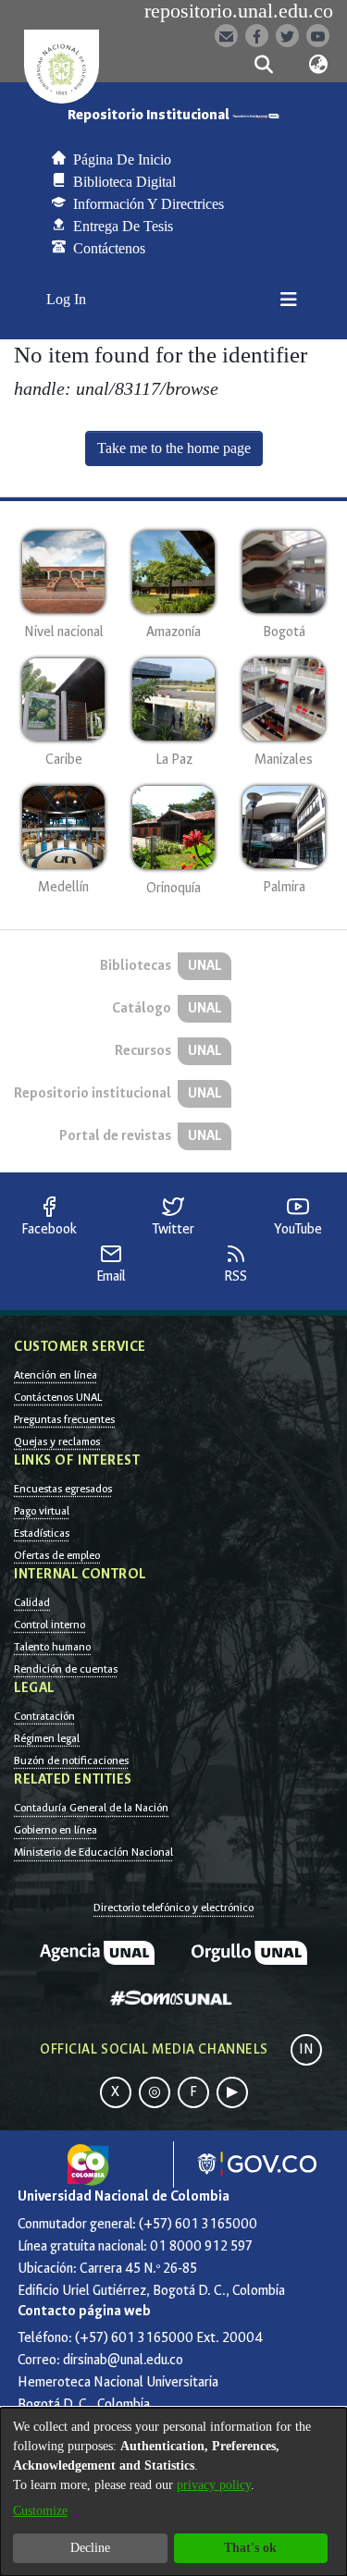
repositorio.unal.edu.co (239, 11)
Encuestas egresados (63, 1489)
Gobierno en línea (56, 1830)
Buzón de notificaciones (71, 1760)
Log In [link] (67, 299)
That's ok (250, 2548)
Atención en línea (56, 1375)
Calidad (32, 1602)
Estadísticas (42, 1533)
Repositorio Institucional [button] (150, 115)
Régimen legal (47, 1738)
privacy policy (214, 2485)
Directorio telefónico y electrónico (173, 1907)
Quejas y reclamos (57, 1441)
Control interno (50, 1625)
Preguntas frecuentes (64, 1419)
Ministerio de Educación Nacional (93, 1852)
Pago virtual (42, 1511)
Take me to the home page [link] (174, 448)
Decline (90, 2548)
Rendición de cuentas (66, 1669)
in (306, 2049)
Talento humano (52, 1647)
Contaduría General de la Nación (91, 1808)
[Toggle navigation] (289, 300)
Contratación (44, 1716)
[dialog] (173, 2492)
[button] (264, 65)
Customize (40, 2511)
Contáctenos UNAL (58, 1397)
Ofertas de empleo (57, 1555)
